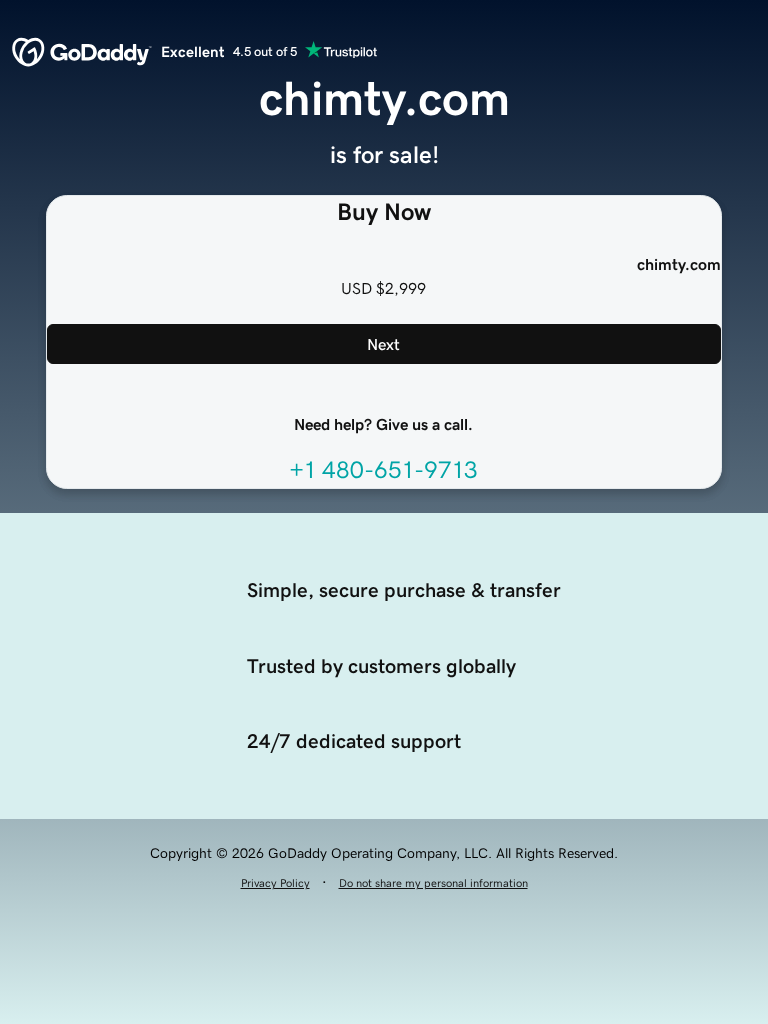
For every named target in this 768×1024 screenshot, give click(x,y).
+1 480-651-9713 (383, 470)
